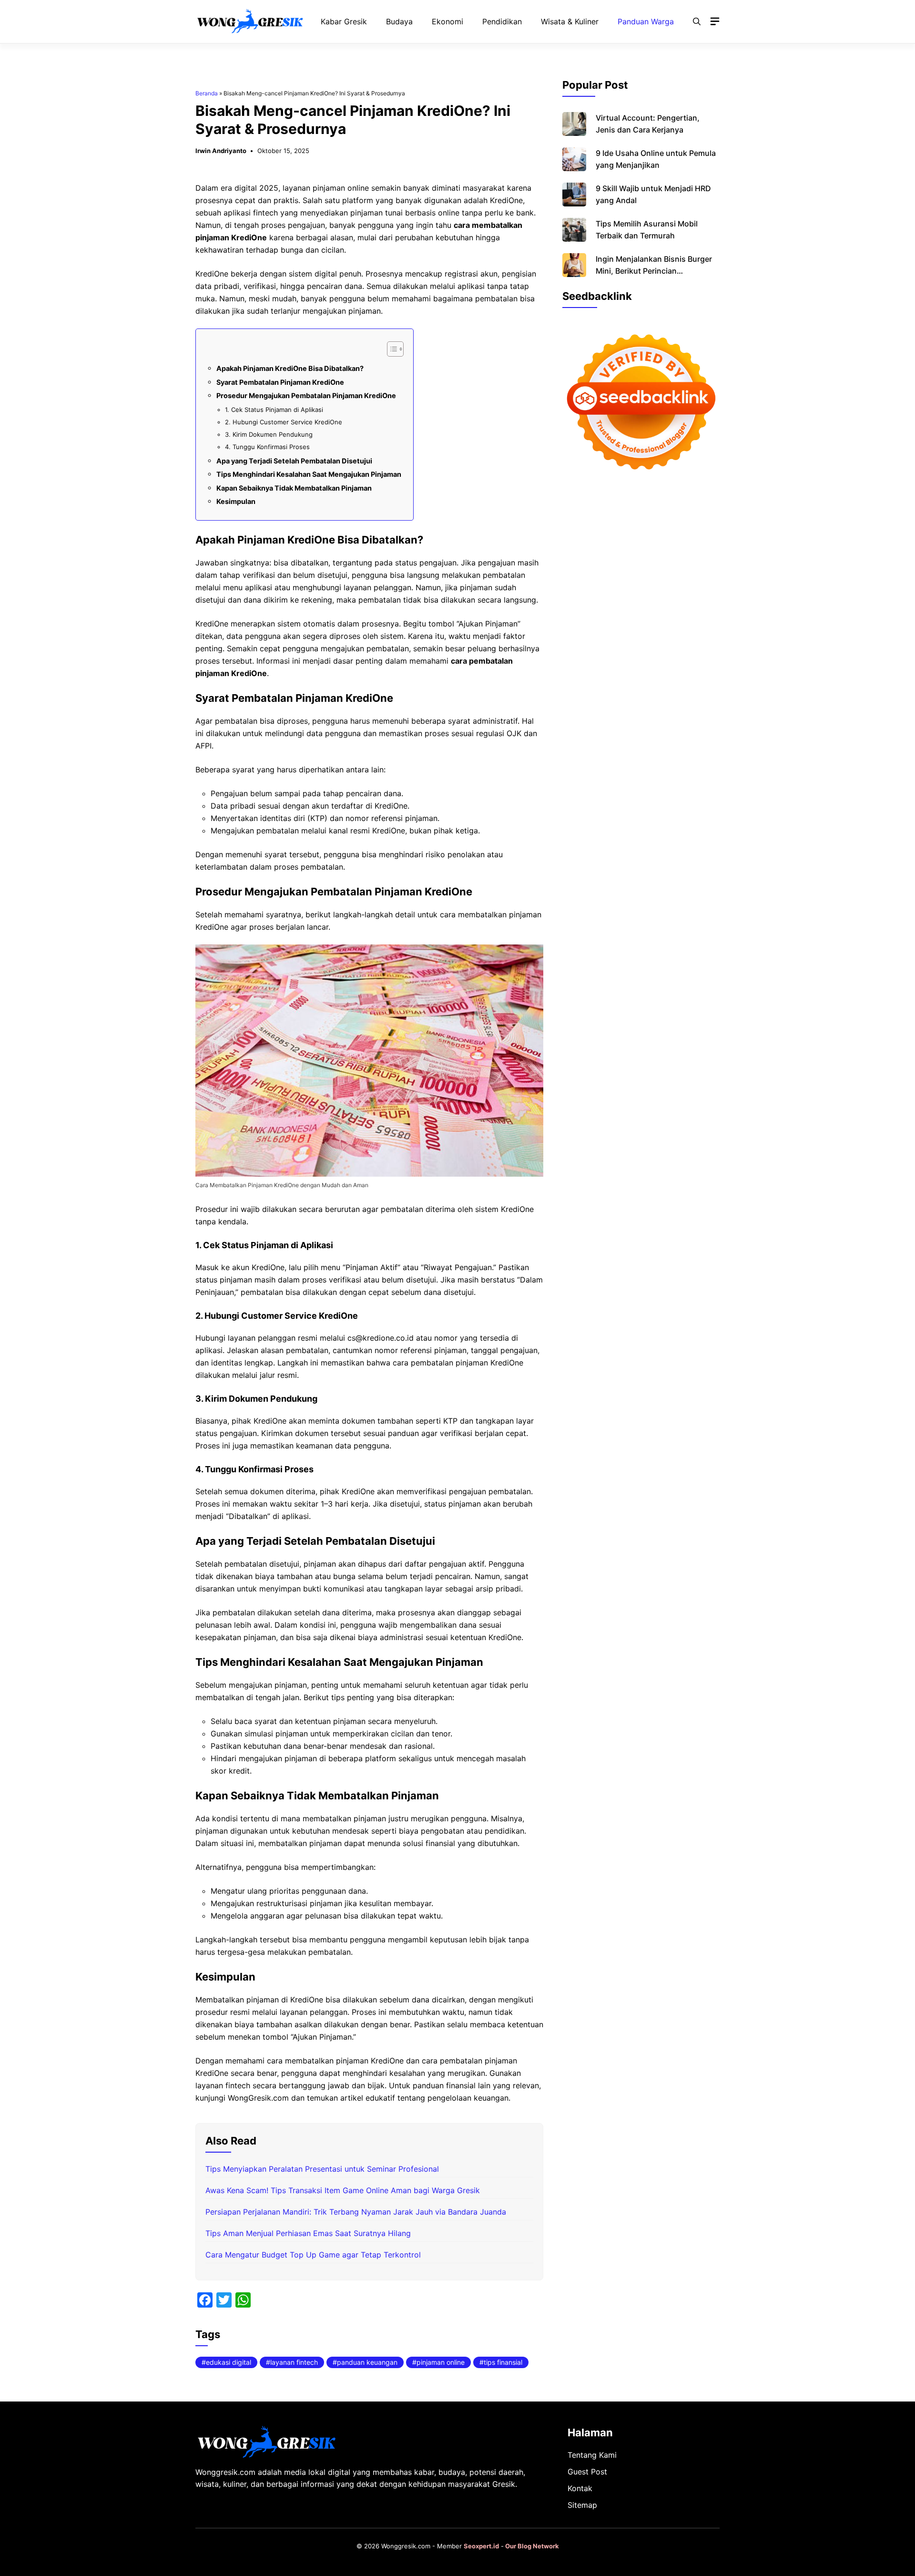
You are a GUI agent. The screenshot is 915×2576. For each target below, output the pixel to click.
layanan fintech (294, 2362)
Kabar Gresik (344, 21)
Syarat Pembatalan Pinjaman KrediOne (280, 382)
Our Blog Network (532, 2546)
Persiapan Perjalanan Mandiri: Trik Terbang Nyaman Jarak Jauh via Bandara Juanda (356, 2212)
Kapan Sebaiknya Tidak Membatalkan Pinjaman (294, 488)
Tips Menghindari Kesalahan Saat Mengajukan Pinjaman (309, 474)
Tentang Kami (592, 2455)
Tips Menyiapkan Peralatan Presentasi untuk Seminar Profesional (322, 2169)
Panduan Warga (646, 21)
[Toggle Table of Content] (391, 349)
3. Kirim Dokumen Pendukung (269, 434)
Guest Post (587, 2472)
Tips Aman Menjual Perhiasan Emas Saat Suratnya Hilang (308, 2233)
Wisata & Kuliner (570, 21)
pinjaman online (441, 2362)
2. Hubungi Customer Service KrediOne (284, 422)
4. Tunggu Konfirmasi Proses (267, 447)
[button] (697, 21)
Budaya (399, 21)
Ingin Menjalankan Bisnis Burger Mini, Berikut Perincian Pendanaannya (654, 271)
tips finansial (503, 2362)
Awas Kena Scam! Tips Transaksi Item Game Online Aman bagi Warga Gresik (343, 2190)
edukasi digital (229, 2362)
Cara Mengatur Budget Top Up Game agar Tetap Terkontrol (313, 2255)
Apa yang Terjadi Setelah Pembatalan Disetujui (294, 461)
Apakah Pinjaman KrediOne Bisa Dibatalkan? (290, 368)
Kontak (580, 2488)
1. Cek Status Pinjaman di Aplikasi (274, 410)
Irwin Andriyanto (221, 151)
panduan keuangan (367, 2362)
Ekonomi (447, 21)
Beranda (207, 93)
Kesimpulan (236, 501)
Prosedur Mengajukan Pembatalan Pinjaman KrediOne (306, 395)
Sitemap (582, 2505)
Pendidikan (502, 21)
